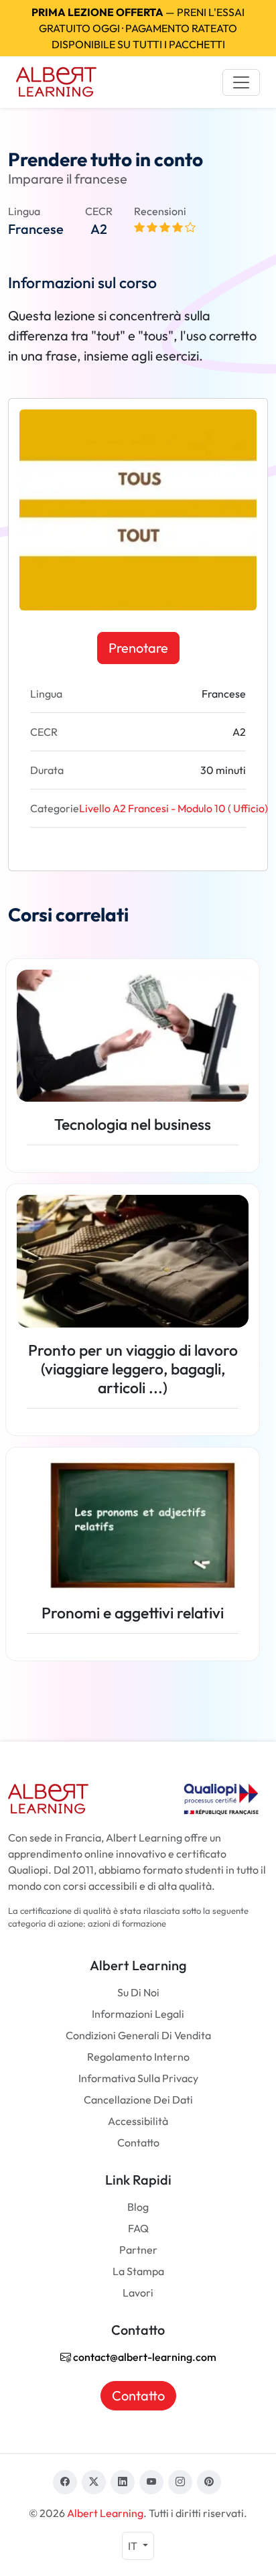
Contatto (138, 2142)
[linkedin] (123, 2482)
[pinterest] (209, 2482)
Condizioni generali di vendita (138, 2035)
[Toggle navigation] (241, 82)
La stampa (138, 2271)
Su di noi (138, 1992)
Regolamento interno (138, 2057)
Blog (138, 2207)
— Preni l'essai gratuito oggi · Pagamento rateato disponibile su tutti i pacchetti (138, 28)
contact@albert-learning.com (144, 2357)
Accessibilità (138, 2121)
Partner (138, 2250)
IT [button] (134, 2546)
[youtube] (151, 2482)
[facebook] (65, 2482)
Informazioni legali (138, 2014)
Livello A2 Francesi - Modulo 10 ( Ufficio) (174, 808)
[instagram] (180, 2482)
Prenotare (138, 648)
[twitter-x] (94, 2482)
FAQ (138, 2228)
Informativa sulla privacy (138, 2078)
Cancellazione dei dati (138, 2100)
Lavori (138, 2293)
